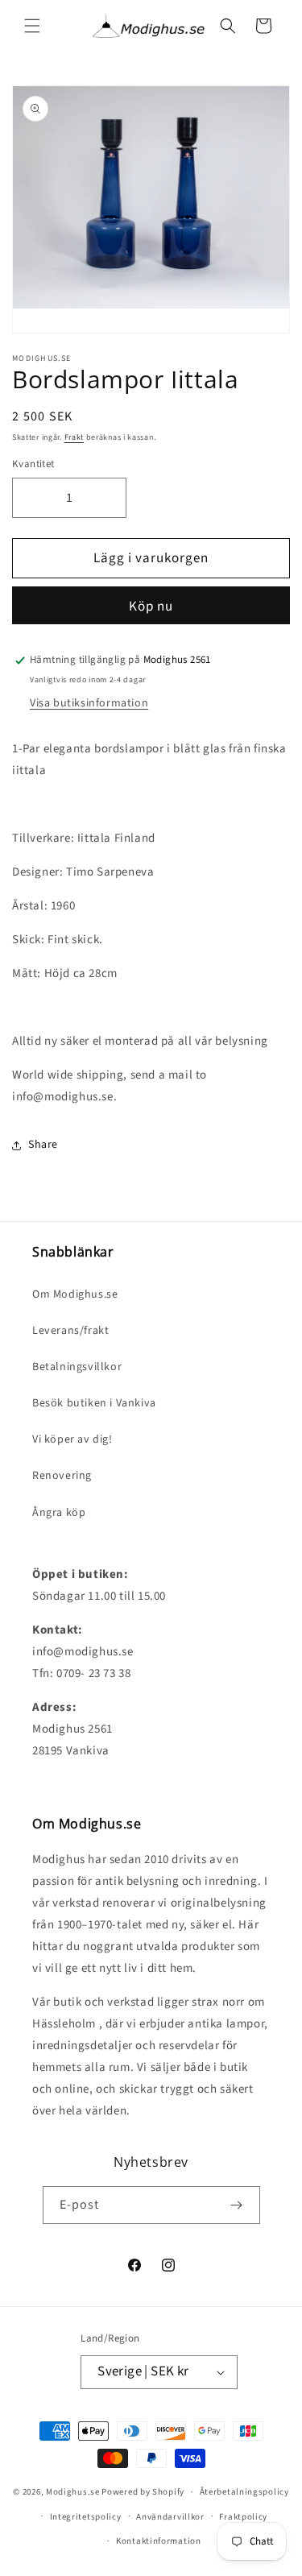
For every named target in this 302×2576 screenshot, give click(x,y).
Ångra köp (59, 1513)
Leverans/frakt (70, 1331)
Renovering (62, 1476)
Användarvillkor (170, 2517)
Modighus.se (73, 2492)
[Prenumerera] (237, 2205)
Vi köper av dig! (72, 1439)
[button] (32, 26)
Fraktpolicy (243, 2517)
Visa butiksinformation (89, 703)
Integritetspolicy (86, 2517)
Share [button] (43, 1145)
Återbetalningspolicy (244, 2492)
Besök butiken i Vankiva (94, 1403)
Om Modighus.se (75, 1294)
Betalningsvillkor (77, 1367)
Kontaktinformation (159, 2541)
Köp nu (151, 607)
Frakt (74, 437)
